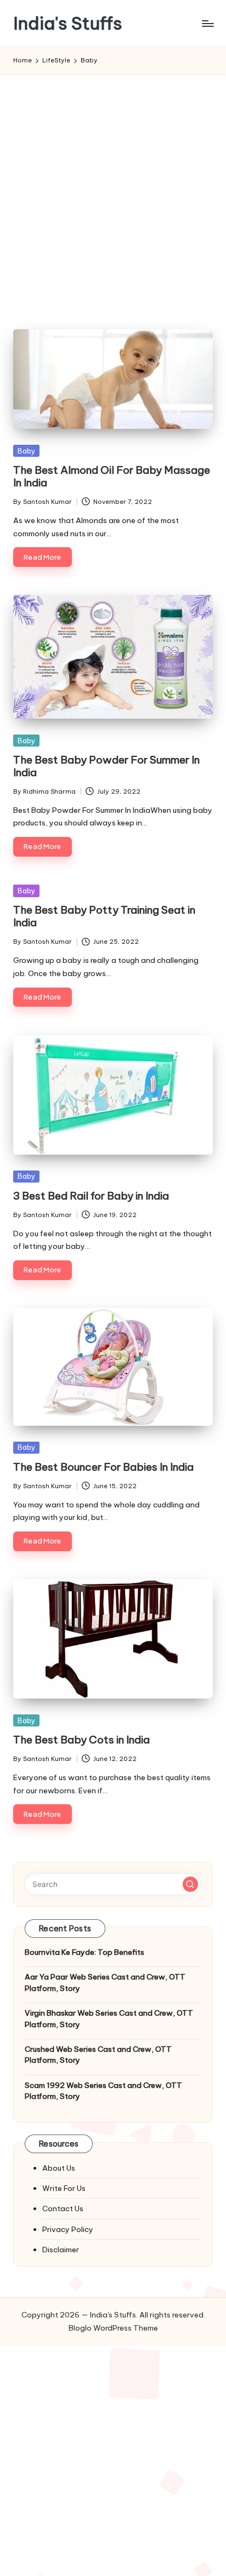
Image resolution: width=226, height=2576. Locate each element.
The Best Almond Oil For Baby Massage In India (112, 476)
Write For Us (64, 2188)
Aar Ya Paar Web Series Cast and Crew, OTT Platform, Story (105, 1982)
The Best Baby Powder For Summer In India (106, 766)
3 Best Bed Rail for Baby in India (91, 1196)
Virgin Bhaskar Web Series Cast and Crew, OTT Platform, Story (109, 2018)
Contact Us (63, 2208)
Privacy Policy (68, 2229)
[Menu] (207, 23)
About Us (59, 2168)
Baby (26, 451)
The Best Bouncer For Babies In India (103, 1467)
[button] (190, 1884)
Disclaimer (61, 2250)
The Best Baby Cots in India (81, 1740)
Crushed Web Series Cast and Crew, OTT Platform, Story (98, 2055)
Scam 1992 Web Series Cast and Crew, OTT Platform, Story (103, 2091)
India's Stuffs (68, 23)
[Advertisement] (113, 193)
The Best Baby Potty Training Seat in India (104, 916)
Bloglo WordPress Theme (113, 2328)
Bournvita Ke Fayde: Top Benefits (84, 1952)
